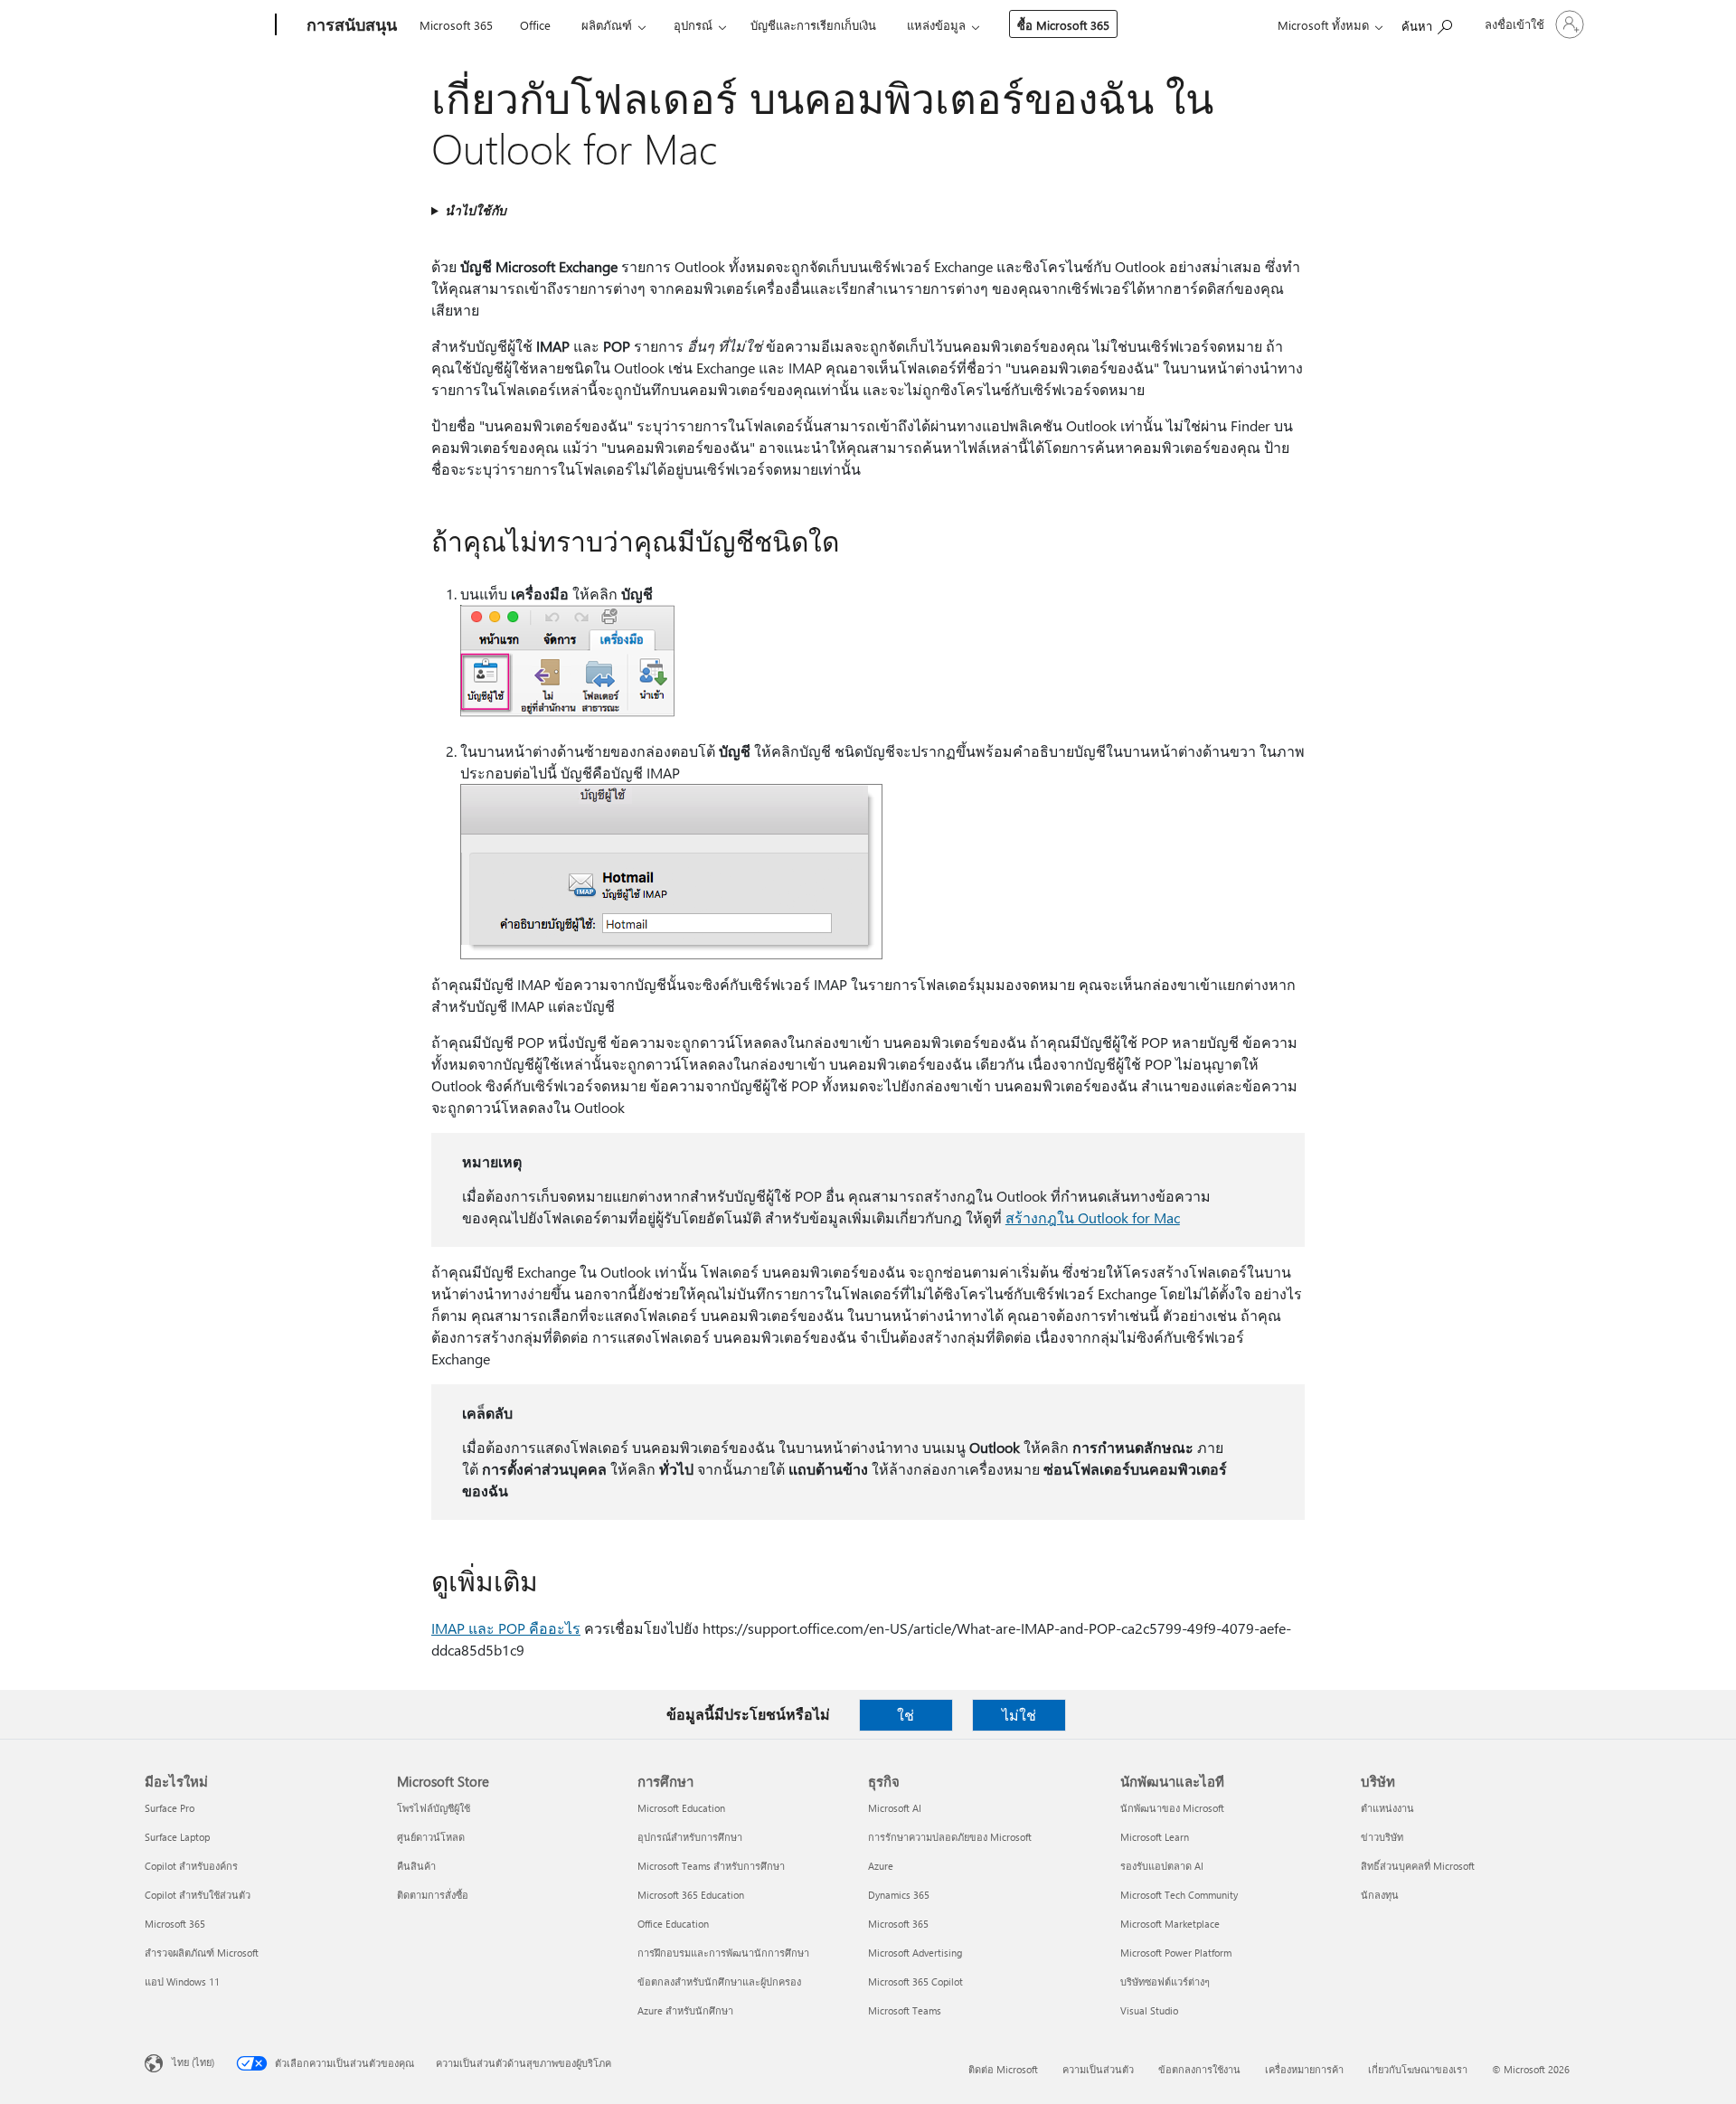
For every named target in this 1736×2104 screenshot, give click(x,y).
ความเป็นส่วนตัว (1098, 2069)
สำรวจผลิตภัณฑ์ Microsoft (202, 1953)
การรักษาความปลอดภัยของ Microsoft (950, 1837)
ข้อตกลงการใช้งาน (1199, 2069)
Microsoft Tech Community (1179, 1895)
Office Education (673, 1924)
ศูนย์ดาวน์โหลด (431, 1837)
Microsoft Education (681, 1808)
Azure (881, 1866)
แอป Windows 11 (182, 1981)
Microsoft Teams (905, 2010)
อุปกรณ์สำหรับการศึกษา (690, 1837)
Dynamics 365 (899, 1895)
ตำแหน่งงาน (1387, 1808)
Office (535, 25)
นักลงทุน (1380, 1895)
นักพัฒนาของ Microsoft (1172, 1808)
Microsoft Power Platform (1176, 1953)
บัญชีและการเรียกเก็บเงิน (813, 25)
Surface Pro (170, 1808)
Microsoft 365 (456, 25)
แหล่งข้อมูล (936, 25)
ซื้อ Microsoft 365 (1063, 25)
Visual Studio (1149, 2010)
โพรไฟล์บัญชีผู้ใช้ (434, 1808)
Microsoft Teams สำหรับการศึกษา (711, 1866)
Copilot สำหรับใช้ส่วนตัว (198, 1895)
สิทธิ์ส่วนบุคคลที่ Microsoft (1418, 1866)
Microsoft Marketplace (1170, 1924)
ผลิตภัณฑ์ (607, 25)
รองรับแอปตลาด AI (1162, 1866)
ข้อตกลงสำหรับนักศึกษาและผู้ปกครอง (719, 1981)
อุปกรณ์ (693, 25)
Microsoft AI (895, 1808)
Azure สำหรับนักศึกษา (685, 2010)
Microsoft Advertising (915, 1953)
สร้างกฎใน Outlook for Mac (1093, 1217)
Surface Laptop (177, 1837)
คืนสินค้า (416, 1866)
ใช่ (906, 1715)
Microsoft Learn (1155, 1837)
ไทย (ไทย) (193, 2062)
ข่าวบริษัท (1382, 1837)
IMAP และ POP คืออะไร (506, 1628)
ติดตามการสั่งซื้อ (433, 1895)
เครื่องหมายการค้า (1304, 2069)
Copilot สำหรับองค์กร (191, 1866)
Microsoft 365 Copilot (915, 1981)
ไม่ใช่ (1019, 1715)
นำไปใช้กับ (476, 210)
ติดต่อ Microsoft (1003, 2069)
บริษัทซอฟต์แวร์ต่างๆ (1165, 1981)
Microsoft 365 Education (691, 1895)
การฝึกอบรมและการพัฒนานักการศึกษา (723, 1953)
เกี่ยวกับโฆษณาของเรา (1418, 2069)
